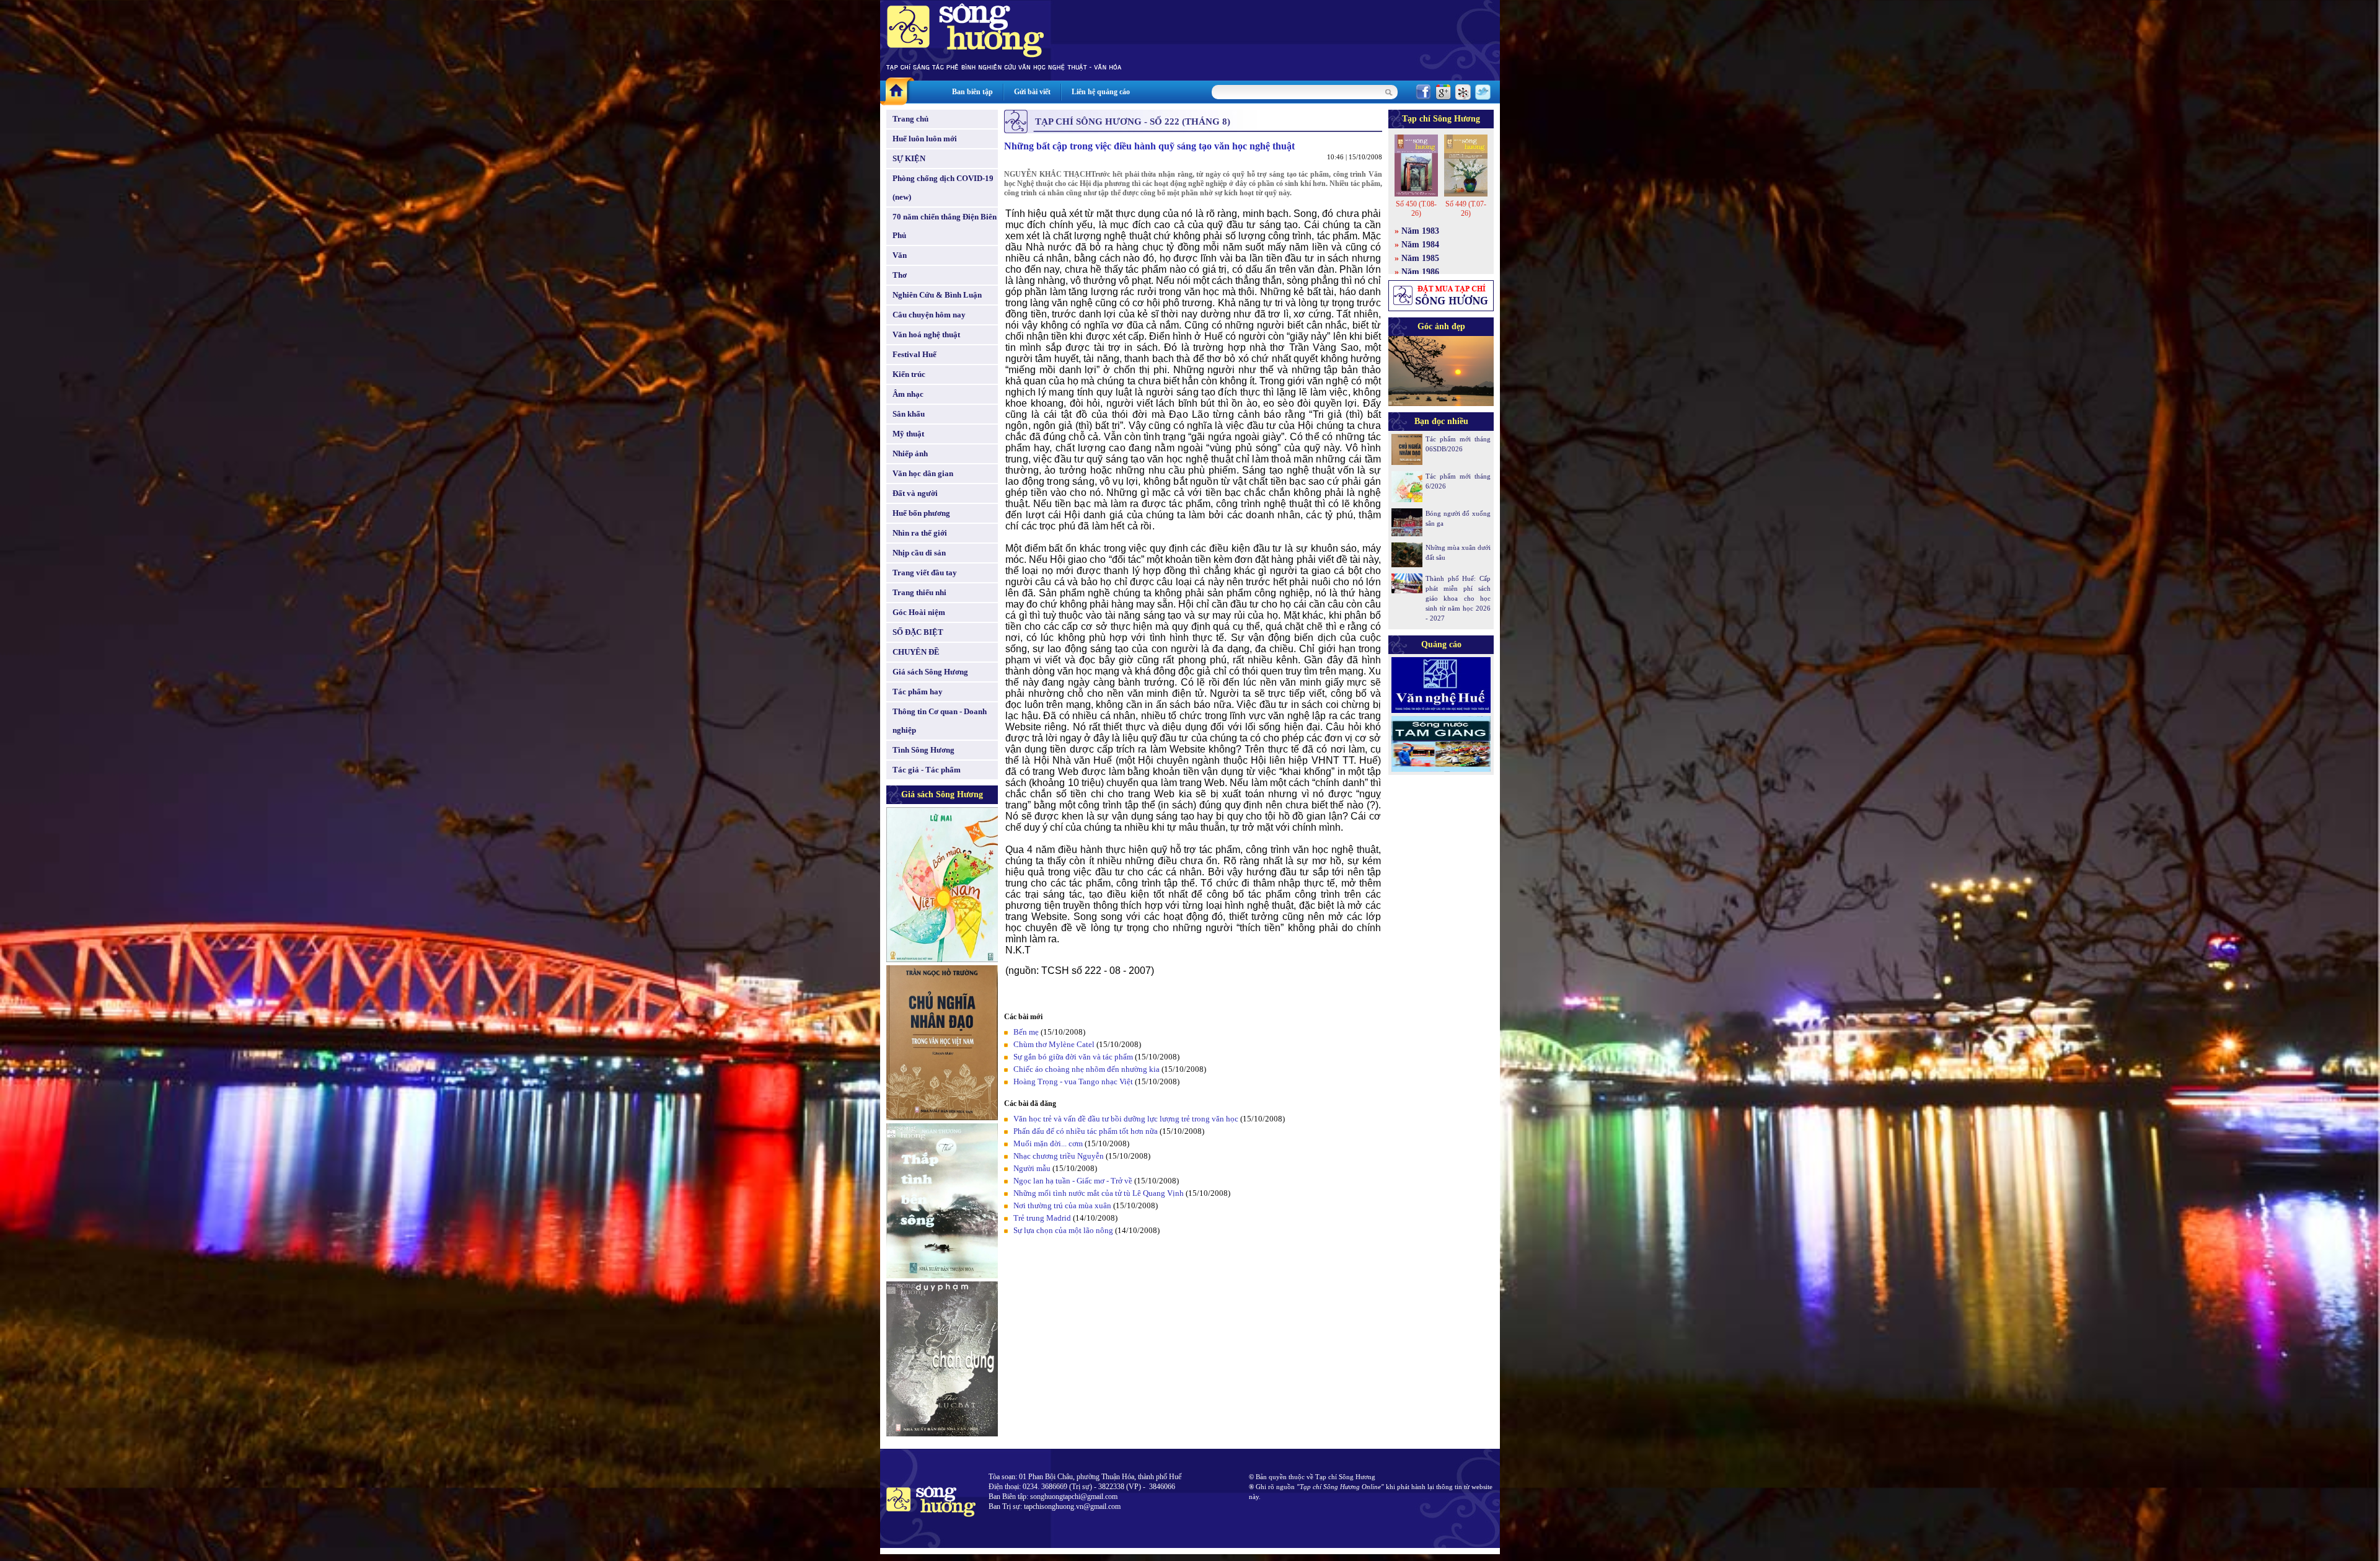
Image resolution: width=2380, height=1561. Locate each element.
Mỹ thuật (908, 434)
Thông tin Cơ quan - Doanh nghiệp (940, 721)
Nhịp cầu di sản (919, 553)
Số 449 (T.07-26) (1466, 209)
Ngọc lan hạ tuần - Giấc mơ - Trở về (1073, 1181)
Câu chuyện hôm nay (929, 315)
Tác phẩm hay (918, 692)
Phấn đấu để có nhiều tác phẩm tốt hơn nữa (1086, 1131)
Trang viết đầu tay (925, 573)
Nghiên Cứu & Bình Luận (937, 295)
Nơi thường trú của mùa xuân (1062, 1205)
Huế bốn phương (921, 513)
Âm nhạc (908, 394)
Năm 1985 (1420, 258)
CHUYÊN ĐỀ (916, 652)
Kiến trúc (909, 374)
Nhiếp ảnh (910, 453)
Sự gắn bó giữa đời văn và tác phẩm (1073, 1057)
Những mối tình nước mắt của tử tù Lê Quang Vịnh (1099, 1193)
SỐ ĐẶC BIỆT (918, 632)
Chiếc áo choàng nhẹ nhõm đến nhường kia (1086, 1069)
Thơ (900, 275)
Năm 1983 (1420, 231)
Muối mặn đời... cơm (1048, 1143)
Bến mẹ (1026, 1032)
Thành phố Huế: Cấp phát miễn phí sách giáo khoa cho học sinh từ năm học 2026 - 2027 (1458, 598)
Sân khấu (909, 414)
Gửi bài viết (1032, 92)
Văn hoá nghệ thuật (926, 334)
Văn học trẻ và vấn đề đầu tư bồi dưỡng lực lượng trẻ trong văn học (1126, 1119)
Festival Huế (915, 354)
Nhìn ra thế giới (920, 533)
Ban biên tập (972, 92)
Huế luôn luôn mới (925, 139)
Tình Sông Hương (923, 750)
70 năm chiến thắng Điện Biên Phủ (945, 226)
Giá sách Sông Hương (930, 672)
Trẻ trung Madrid (1042, 1218)
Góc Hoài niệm (919, 612)
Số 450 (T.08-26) (1416, 209)
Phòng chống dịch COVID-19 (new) (943, 188)
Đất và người (915, 493)
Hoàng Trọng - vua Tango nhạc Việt (1073, 1081)
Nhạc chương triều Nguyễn (1059, 1156)
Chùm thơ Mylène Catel (1054, 1044)
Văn (900, 255)
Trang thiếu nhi (919, 592)
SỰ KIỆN (909, 158)
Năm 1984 (1420, 245)
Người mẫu (1032, 1168)
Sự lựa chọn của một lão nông (1063, 1230)
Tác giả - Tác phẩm (927, 770)
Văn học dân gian (923, 473)
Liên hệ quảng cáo (1101, 92)
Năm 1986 (1420, 272)
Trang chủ (910, 119)
